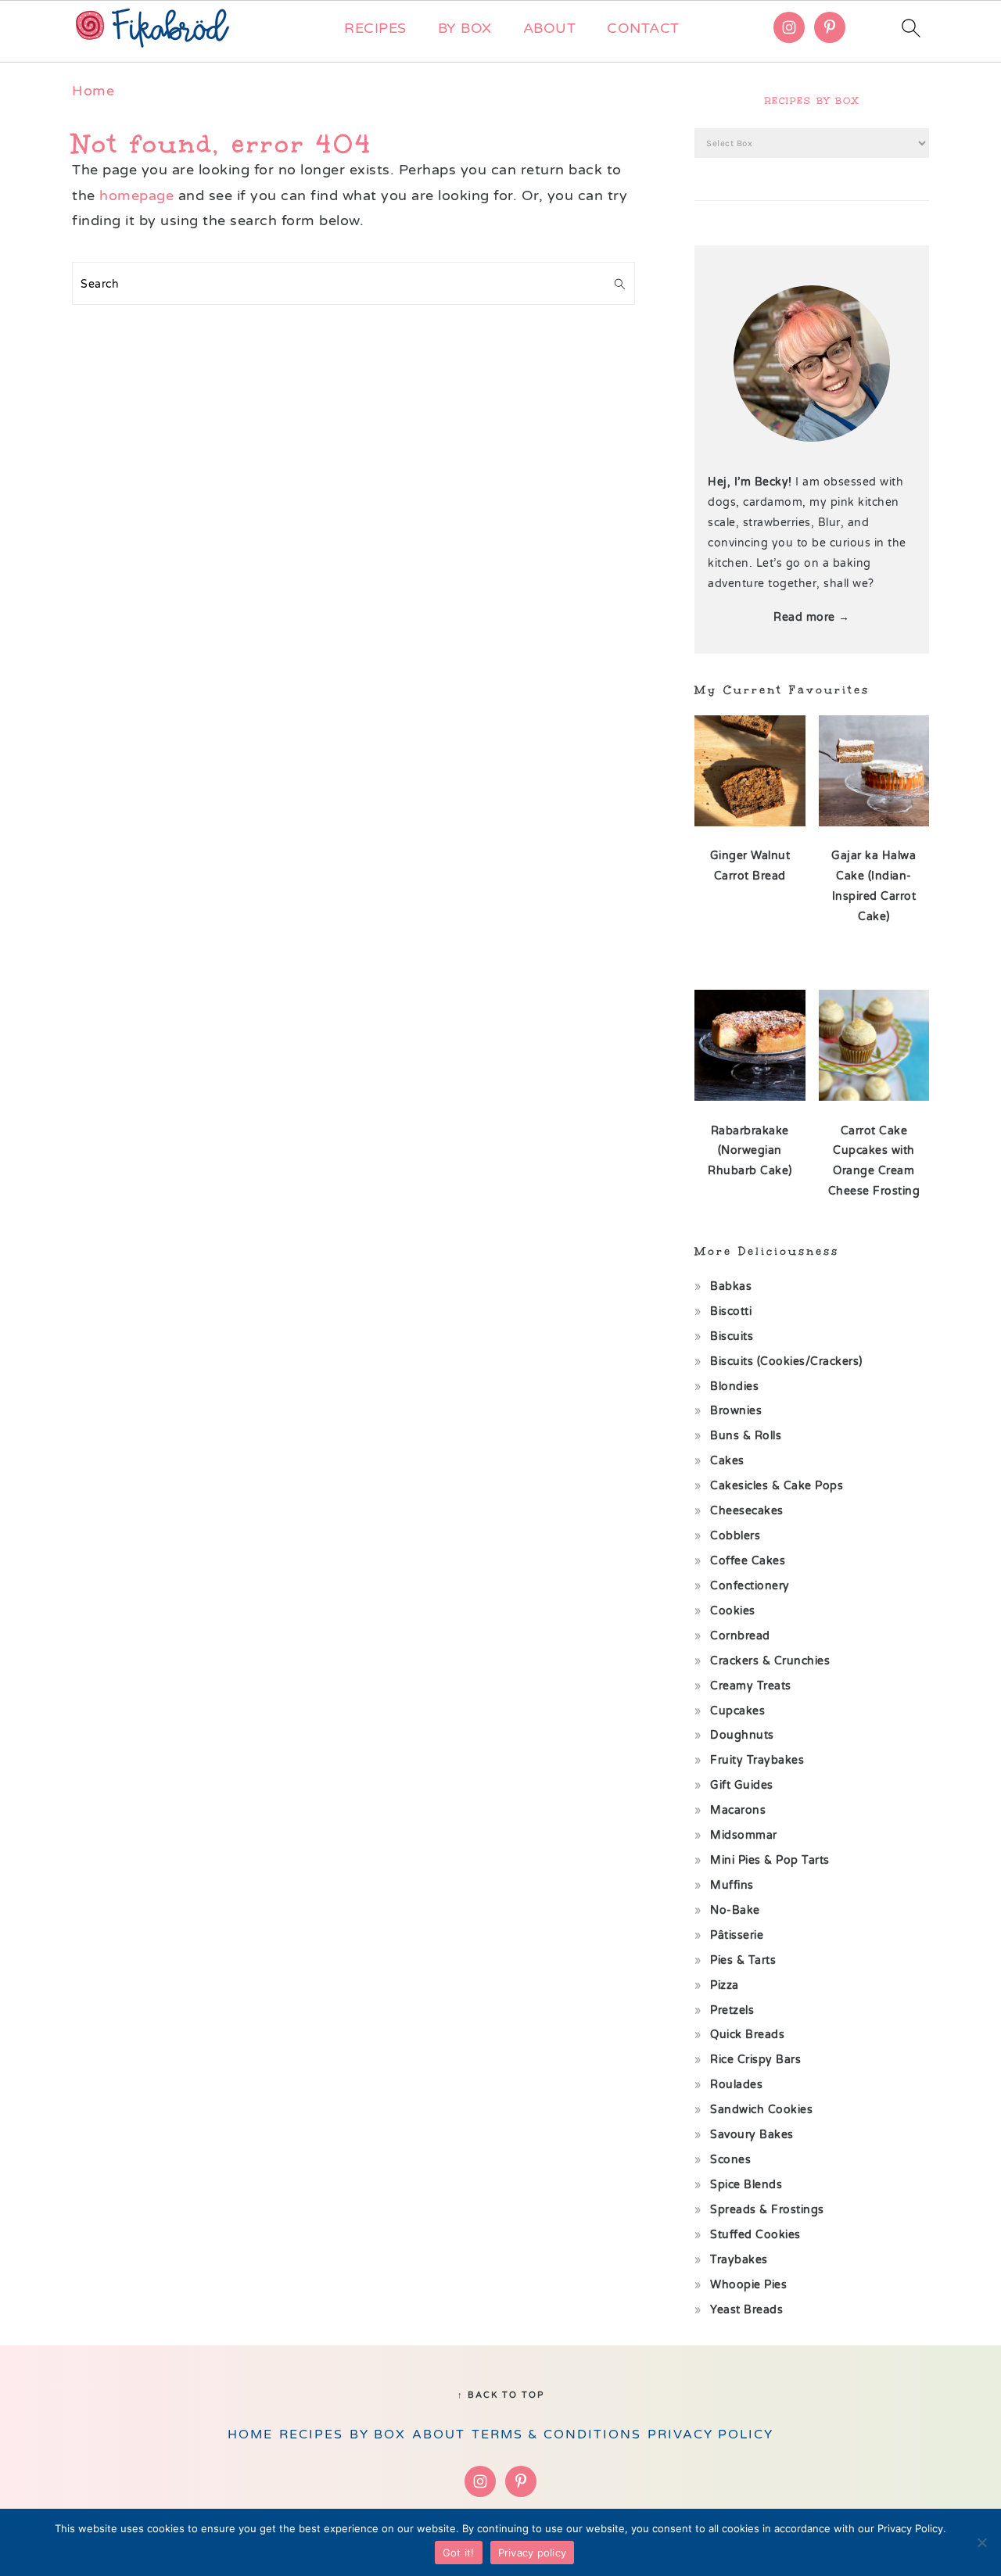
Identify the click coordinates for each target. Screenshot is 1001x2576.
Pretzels (732, 2010)
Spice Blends (746, 2185)
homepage (136, 195)
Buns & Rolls (746, 1436)
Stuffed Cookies (755, 2235)
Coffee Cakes (748, 1561)
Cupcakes (737, 1711)
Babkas (731, 1286)
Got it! (459, 2553)
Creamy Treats (751, 1686)
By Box (465, 28)
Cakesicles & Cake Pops (777, 1486)
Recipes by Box (812, 101)
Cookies (733, 1611)
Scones (730, 2160)
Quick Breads (747, 2035)
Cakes (727, 1461)
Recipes (375, 28)
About (550, 28)
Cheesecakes (747, 1511)
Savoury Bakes (752, 2135)
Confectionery (750, 1586)
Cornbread (740, 1636)
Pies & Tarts (743, 1960)
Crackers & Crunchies (770, 1661)
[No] (981, 2542)
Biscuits (732, 1336)
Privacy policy (533, 2553)
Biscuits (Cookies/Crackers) (786, 1361)
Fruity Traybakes (757, 1760)
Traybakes (739, 2260)
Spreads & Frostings (767, 2210)
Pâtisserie (737, 1935)
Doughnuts (742, 1735)
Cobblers (735, 1536)
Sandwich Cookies (761, 2110)
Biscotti (731, 1311)
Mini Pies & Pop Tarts (770, 1860)
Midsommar (744, 1835)
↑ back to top (501, 2395)
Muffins (732, 1885)
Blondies (734, 1387)
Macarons (738, 1810)
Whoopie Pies (748, 2285)
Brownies (736, 1411)
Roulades (736, 2085)
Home (93, 91)
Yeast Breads (746, 2310)
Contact (643, 28)
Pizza (725, 1985)
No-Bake (735, 1910)
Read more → (812, 617)
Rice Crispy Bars (755, 2060)
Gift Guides (742, 1785)
